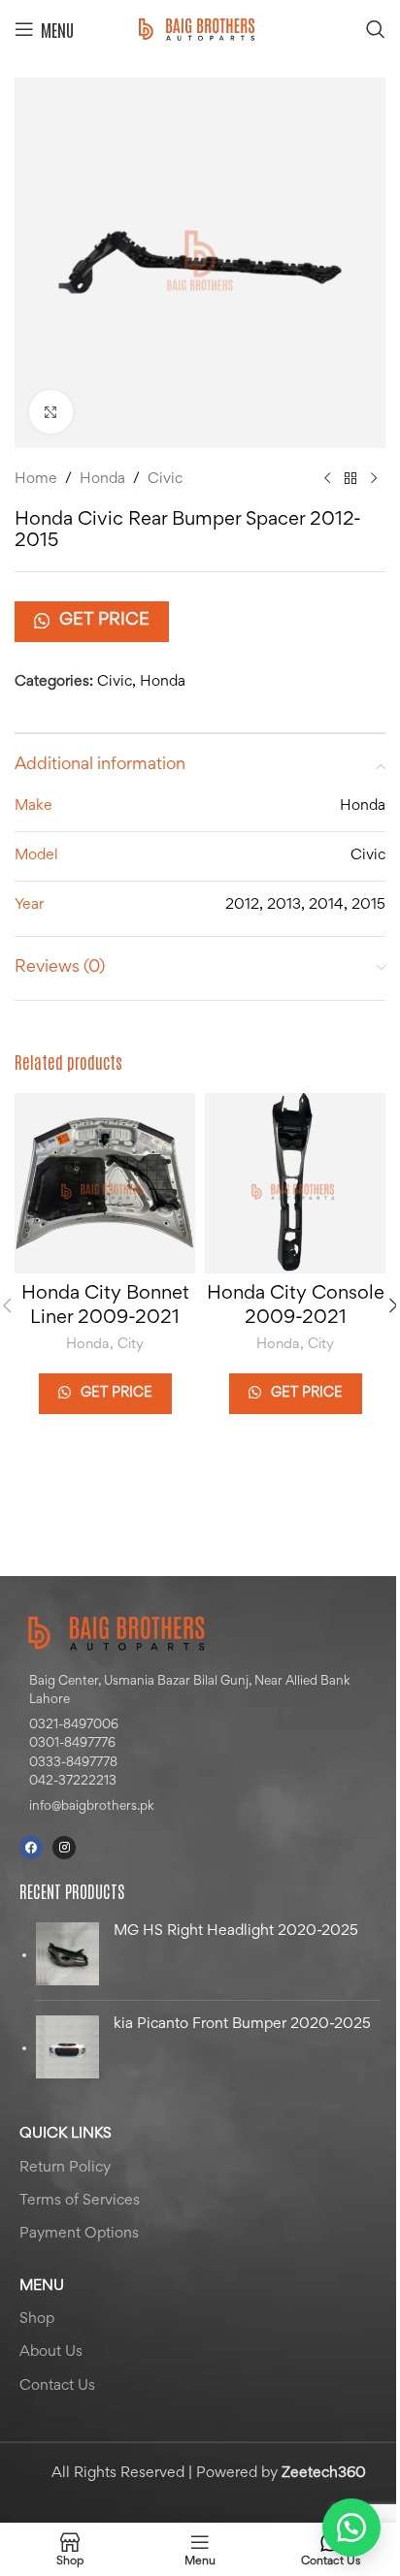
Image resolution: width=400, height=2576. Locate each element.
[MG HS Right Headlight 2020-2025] (67, 1954)
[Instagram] (64, 1848)
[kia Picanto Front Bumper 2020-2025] (67, 2047)
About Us (51, 2352)
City (131, 1345)
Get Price (104, 621)
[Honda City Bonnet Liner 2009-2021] (105, 1183)
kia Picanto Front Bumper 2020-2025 (242, 2024)
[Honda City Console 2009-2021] (295, 1183)
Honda (102, 479)
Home (36, 479)
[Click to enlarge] (51, 412)
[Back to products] (350, 479)
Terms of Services (80, 2201)
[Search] (376, 29)
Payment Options (79, 2234)
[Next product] (374, 479)
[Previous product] (327, 479)
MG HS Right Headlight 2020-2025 (236, 1931)
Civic (165, 479)
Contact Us (57, 2386)
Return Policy (65, 2168)
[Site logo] (200, 29)
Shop (37, 2319)
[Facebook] (31, 1848)
